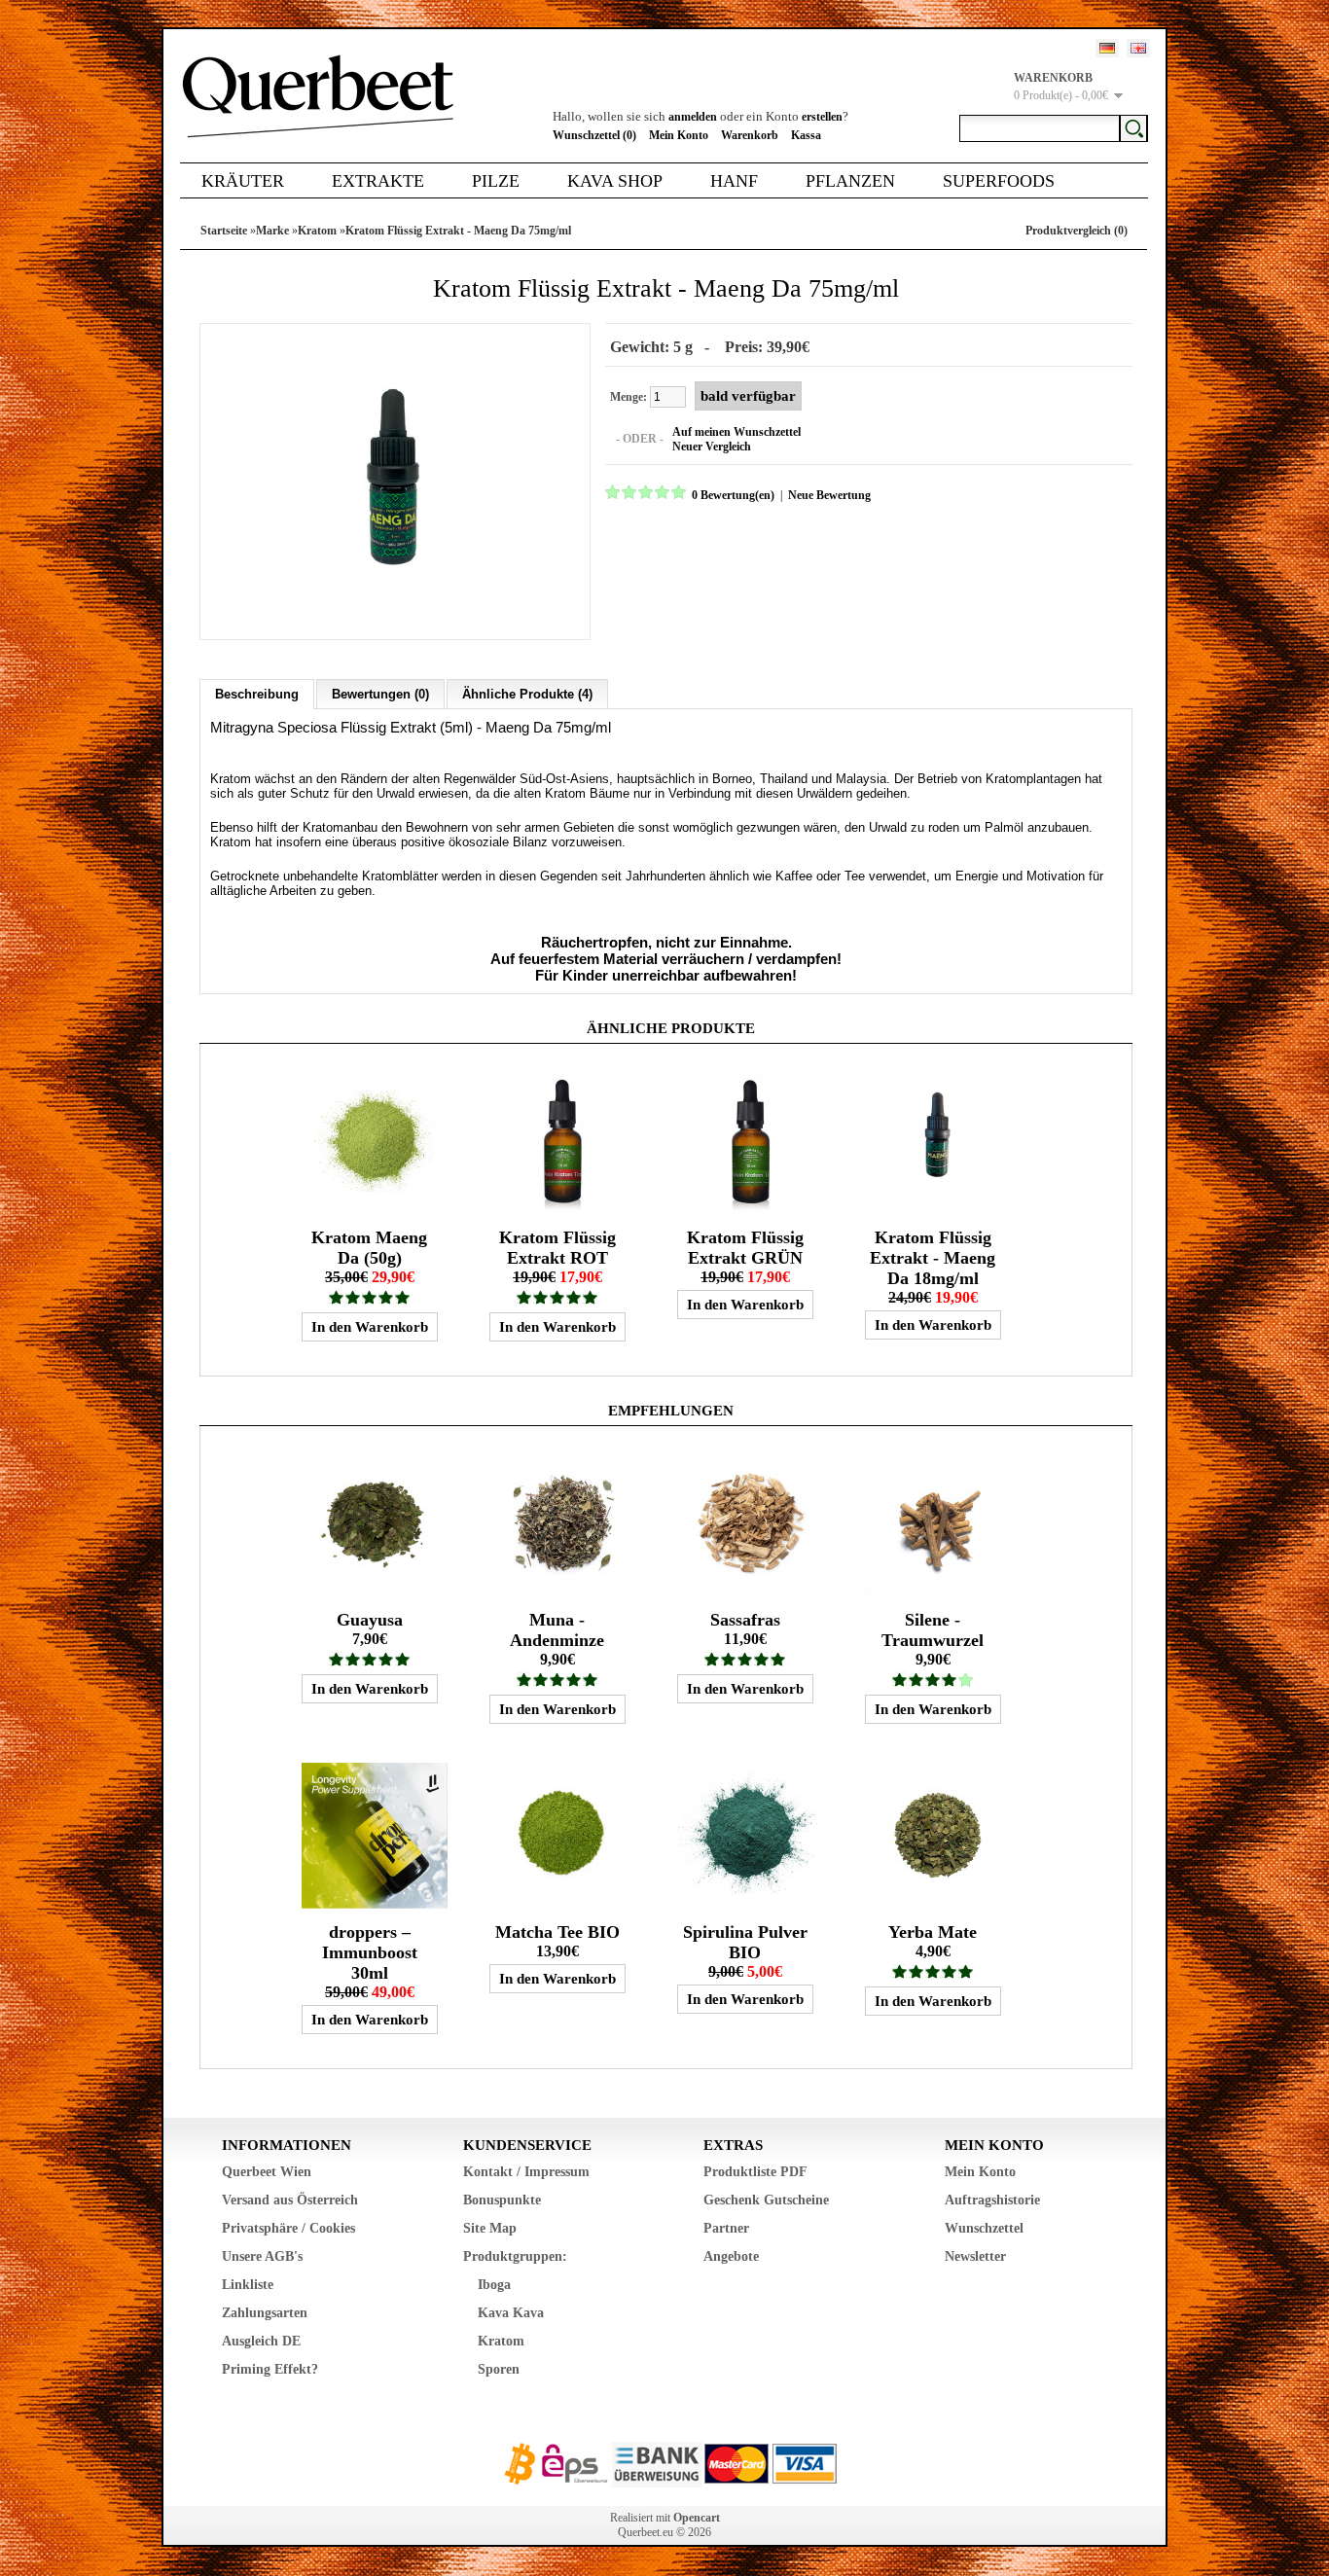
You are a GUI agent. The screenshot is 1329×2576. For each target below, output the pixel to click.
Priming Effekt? (270, 2369)
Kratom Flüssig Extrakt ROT (557, 1248)
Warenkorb (750, 135)
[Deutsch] (1107, 48)
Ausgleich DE (261, 2341)
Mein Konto (679, 135)
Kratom (317, 231)
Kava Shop (615, 181)
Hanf (734, 181)
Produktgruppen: (515, 2256)
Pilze (496, 181)
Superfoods (999, 181)
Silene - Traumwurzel (933, 1630)
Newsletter (975, 2256)
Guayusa (370, 1620)
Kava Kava (511, 2313)
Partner (726, 2228)
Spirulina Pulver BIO (745, 1942)
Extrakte (378, 181)
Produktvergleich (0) (1077, 231)
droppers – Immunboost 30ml (370, 1952)
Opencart (697, 2518)
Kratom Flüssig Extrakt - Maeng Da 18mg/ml (933, 1258)
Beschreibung (257, 694)
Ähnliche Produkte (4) (527, 694)
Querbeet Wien (267, 2172)
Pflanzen (850, 181)
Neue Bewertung (829, 495)
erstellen (822, 117)
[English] (1138, 48)
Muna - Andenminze (557, 1630)
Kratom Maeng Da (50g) (369, 1248)
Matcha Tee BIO (557, 1932)
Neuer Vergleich (712, 447)
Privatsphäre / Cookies (288, 2228)
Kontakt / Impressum (526, 2172)
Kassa (806, 135)
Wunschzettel (984, 2228)
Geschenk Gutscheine (766, 2200)
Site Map (490, 2228)
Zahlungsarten (265, 2313)
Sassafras (745, 1620)
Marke (272, 231)
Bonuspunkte (502, 2200)
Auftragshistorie (992, 2200)
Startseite (224, 231)
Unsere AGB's (262, 2256)
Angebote (731, 2256)
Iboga (494, 2285)
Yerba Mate (933, 1932)
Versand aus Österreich (290, 2200)
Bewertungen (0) (380, 694)
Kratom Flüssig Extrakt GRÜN (745, 1248)
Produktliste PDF (755, 2172)
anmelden (693, 117)
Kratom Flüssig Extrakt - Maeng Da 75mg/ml (458, 231)
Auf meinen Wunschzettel (736, 432)
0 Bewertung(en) (733, 495)
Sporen (499, 2369)
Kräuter (243, 181)
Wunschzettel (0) (594, 135)
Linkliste (248, 2285)
